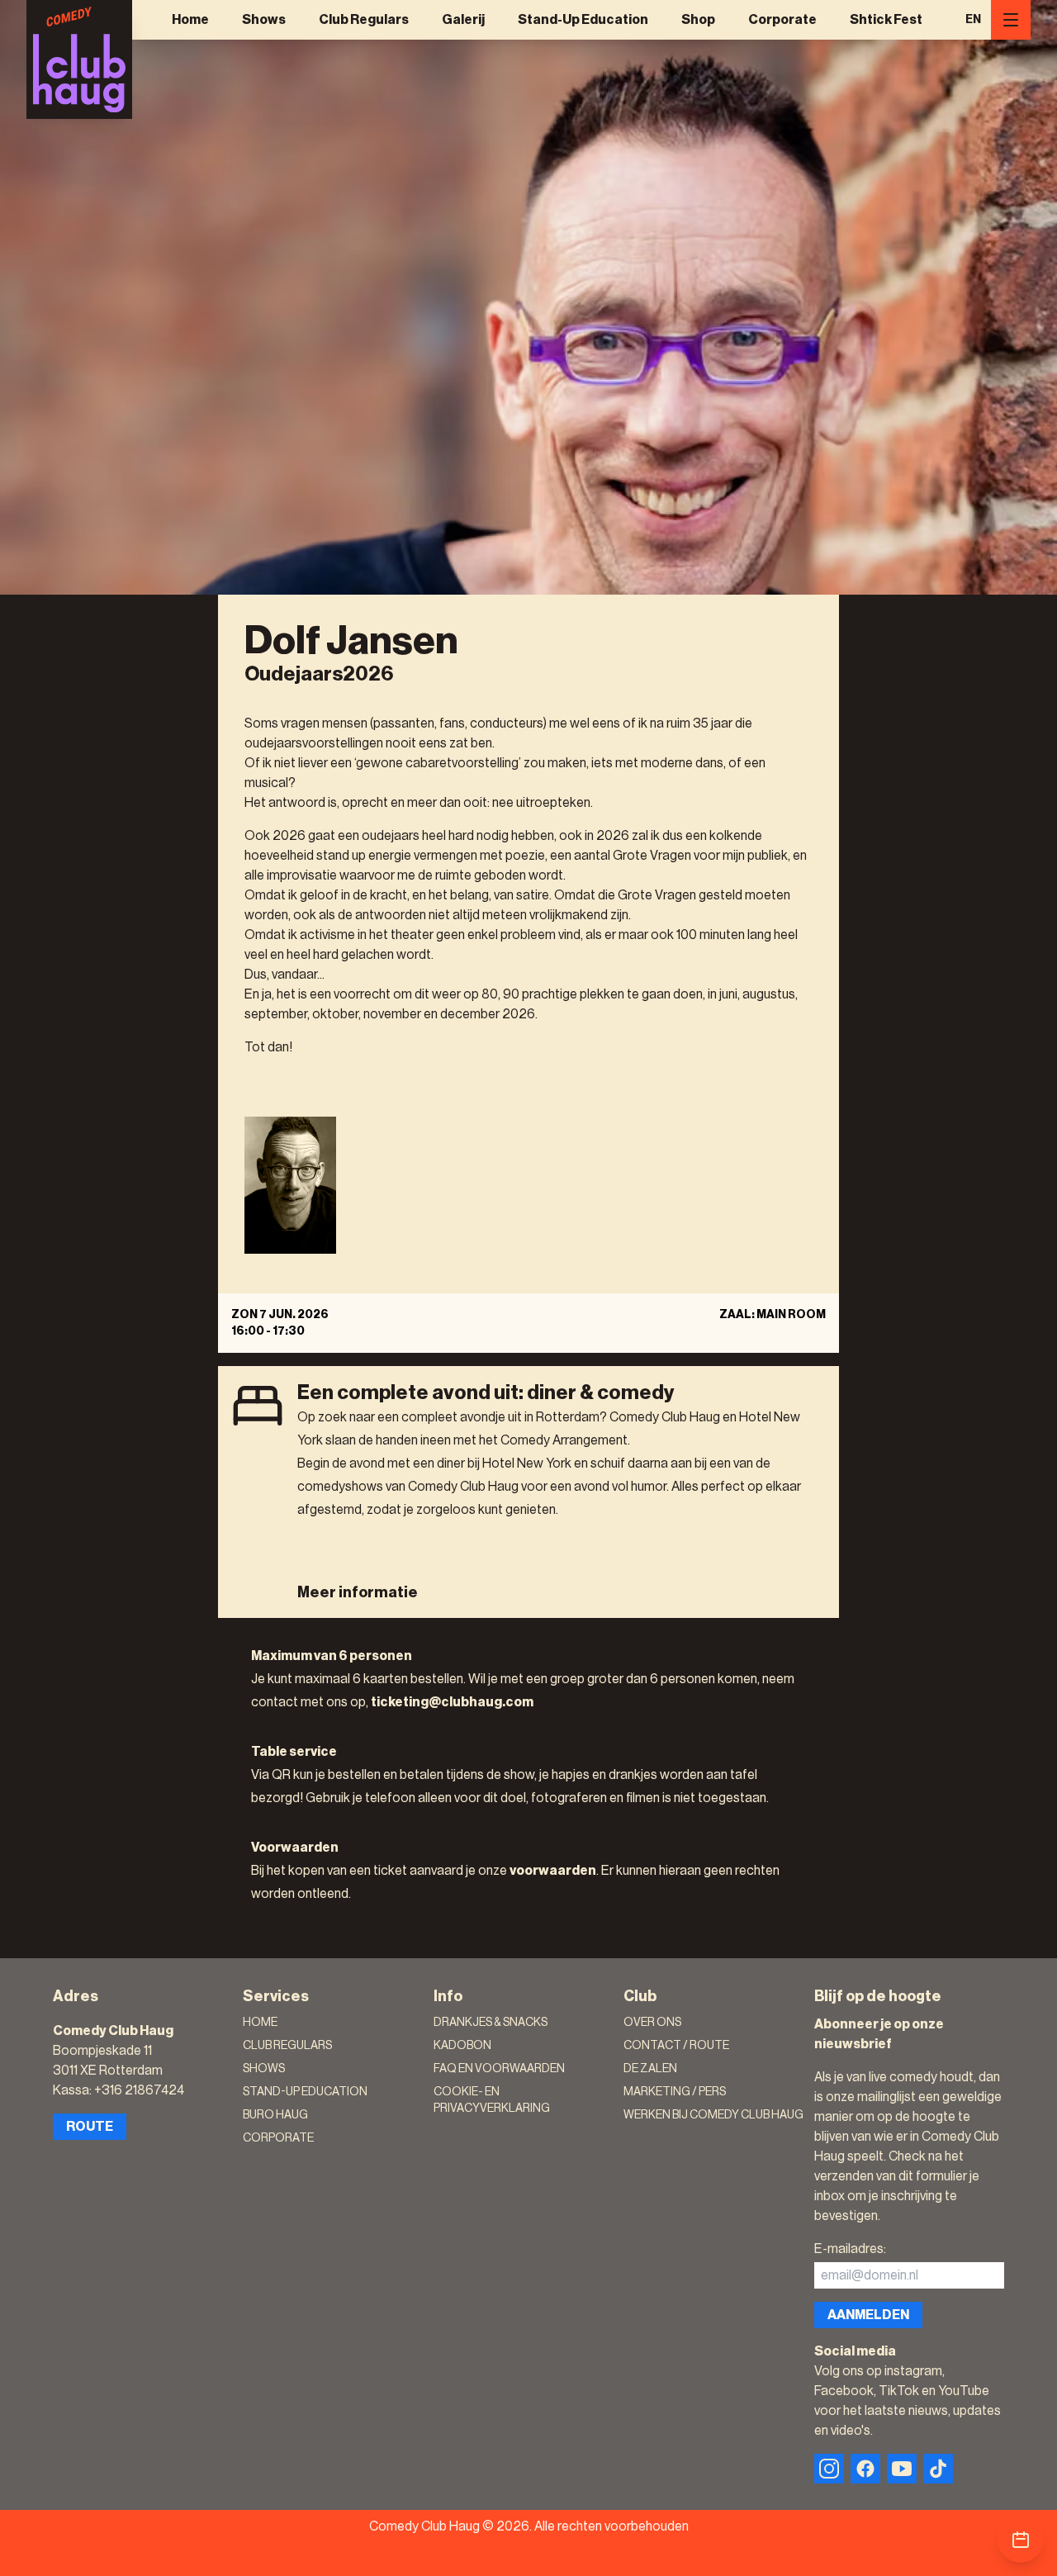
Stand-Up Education (583, 20)
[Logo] (79, 59)
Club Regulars (364, 20)
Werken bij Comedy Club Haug (713, 2115)
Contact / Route (676, 2046)
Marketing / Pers (675, 2092)
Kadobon (462, 2046)
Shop (698, 20)
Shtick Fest (886, 20)
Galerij (463, 20)
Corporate (782, 20)
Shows (264, 20)
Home (190, 20)
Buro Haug (275, 2115)
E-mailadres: (850, 2249)
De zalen (650, 2069)
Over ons (652, 2023)
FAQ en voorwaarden (499, 2069)
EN (973, 20)
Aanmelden (868, 2315)
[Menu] (1011, 20)
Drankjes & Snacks (491, 2023)
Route (90, 2127)
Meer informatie (358, 1592)
